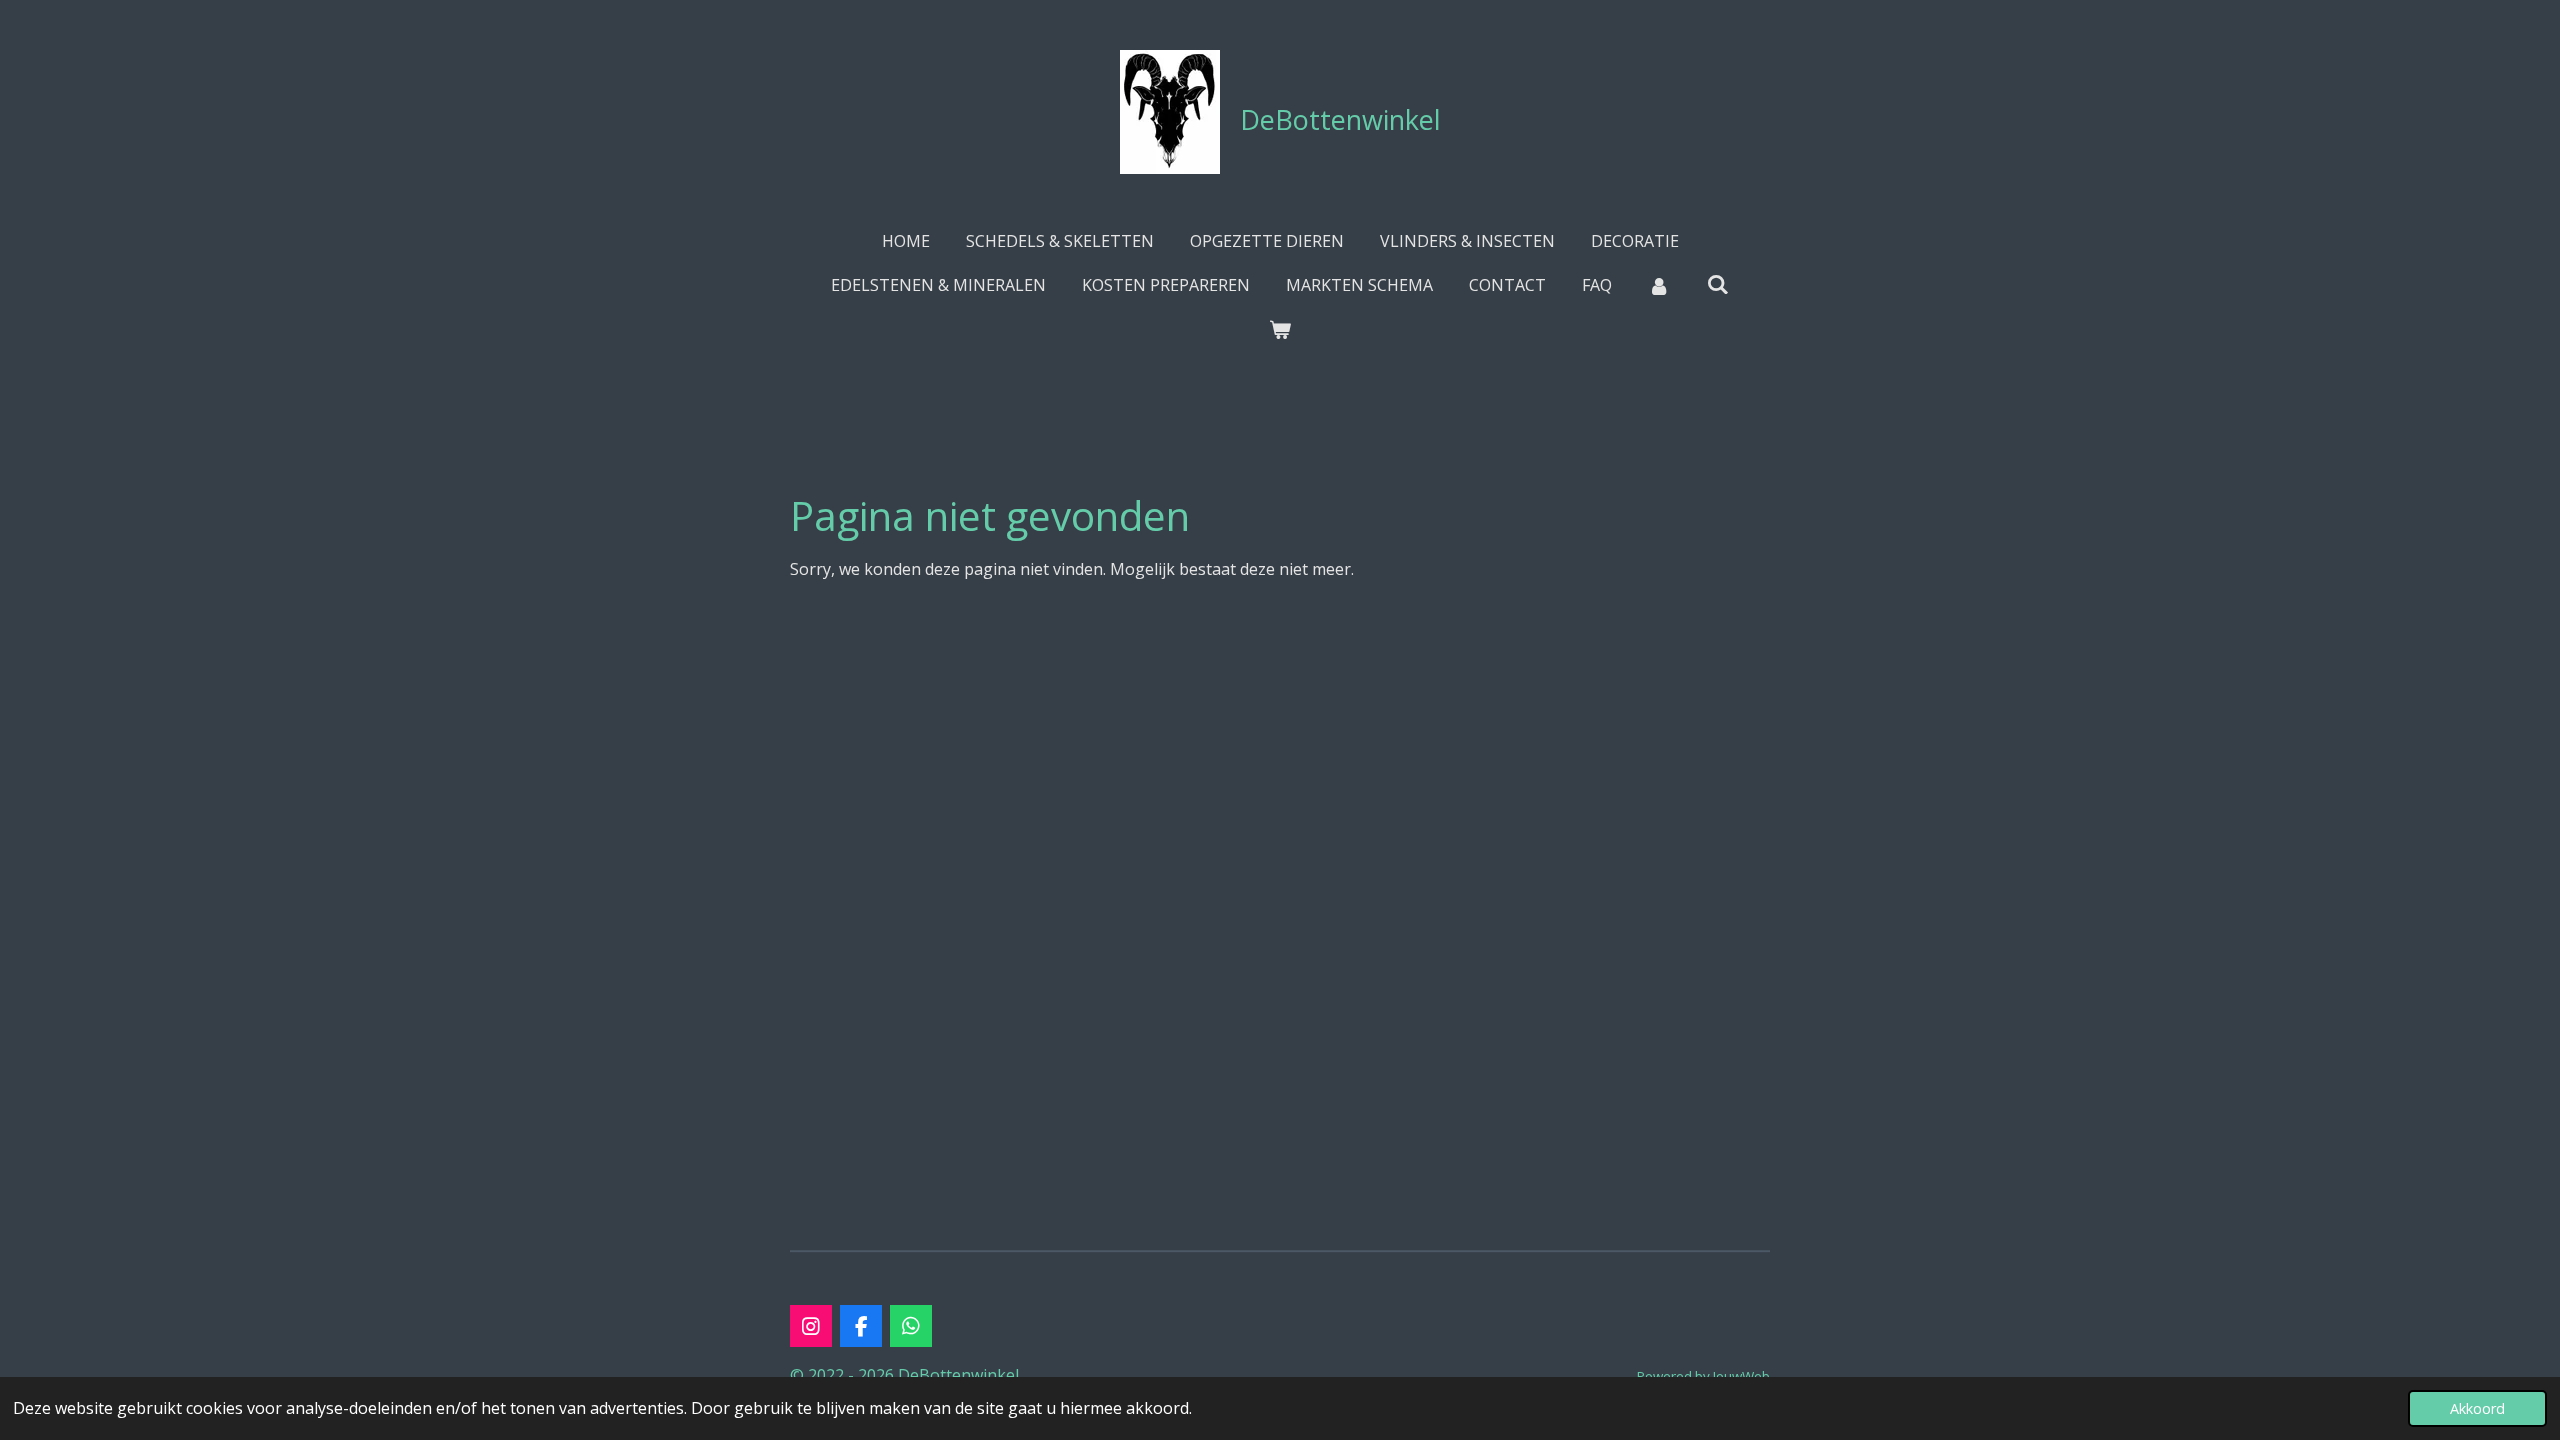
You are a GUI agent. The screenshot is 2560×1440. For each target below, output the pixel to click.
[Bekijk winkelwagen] (1280, 329)
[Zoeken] (1718, 284)
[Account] (1659, 285)
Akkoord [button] (2477, 1408)
